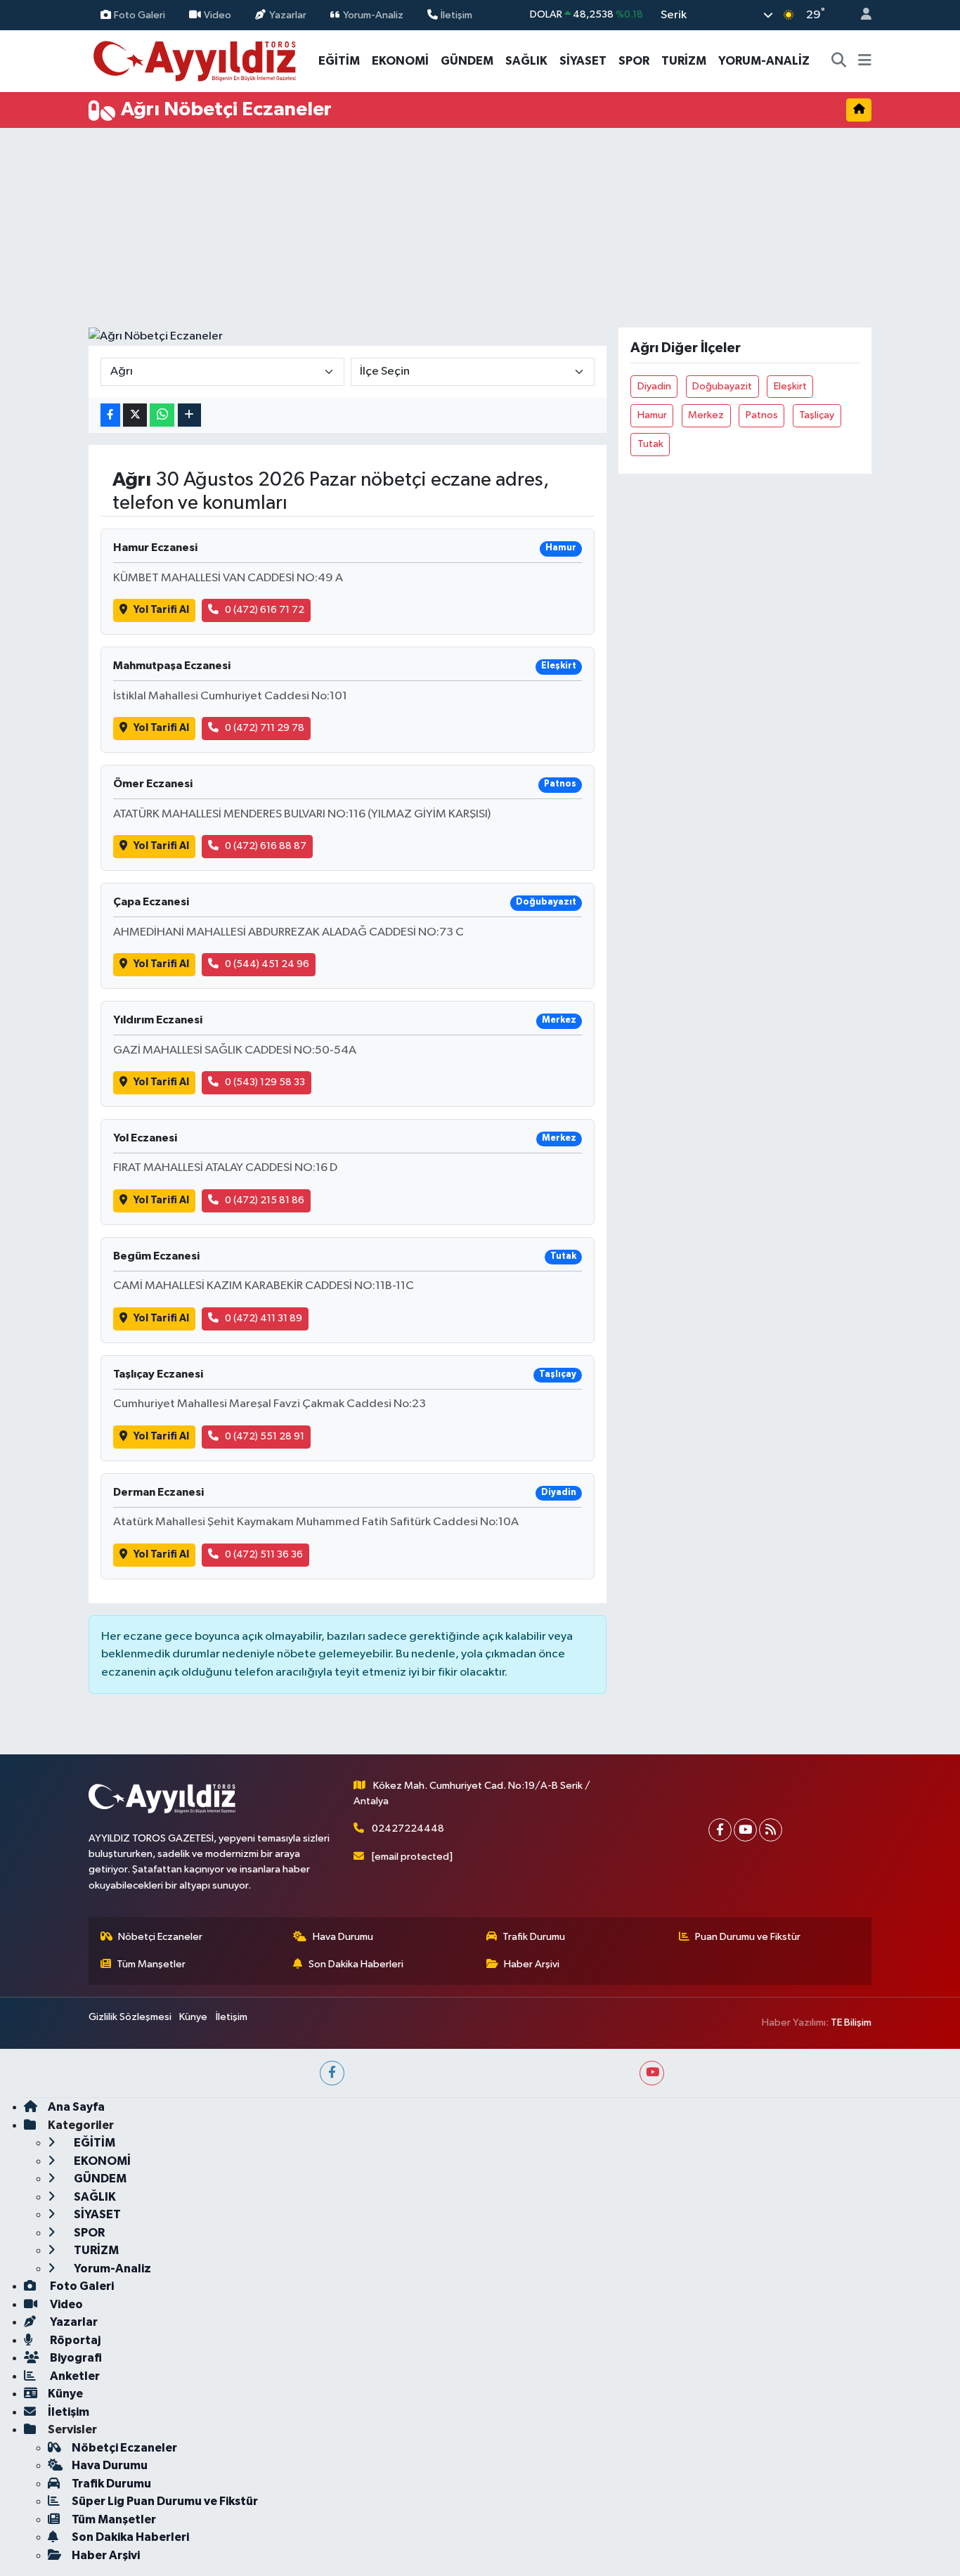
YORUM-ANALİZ (764, 61)
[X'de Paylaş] (135, 415)
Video (218, 14)
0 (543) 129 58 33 (265, 1082)
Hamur (652, 415)
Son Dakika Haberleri (356, 1964)
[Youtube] (745, 1830)
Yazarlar (288, 14)
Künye (193, 2017)
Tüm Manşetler (151, 1964)
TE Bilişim (851, 2022)
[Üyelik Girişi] (860, 15)
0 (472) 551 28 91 (265, 1436)
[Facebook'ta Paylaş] (110, 415)
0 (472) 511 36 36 (264, 1554)
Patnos (762, 415)
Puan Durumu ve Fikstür (748, 1937)
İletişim (456, 14)
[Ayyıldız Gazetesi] (196, 60)
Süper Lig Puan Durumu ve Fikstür (165, 2501)
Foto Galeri (140, 14)
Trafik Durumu (534, 1937)
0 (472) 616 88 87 (266, 846)
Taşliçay (817, 415)
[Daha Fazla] (189, 415)
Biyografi (75, 2358)
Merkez (706, 415)
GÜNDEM (467, 61)
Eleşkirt (790, 386)
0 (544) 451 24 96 (267, 964)
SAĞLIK (526, 61)
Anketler (74, 2376)
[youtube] (652, 2073)
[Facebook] (720, 1830)
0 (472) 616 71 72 (265, 610)
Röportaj (74, 2340)
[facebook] (332, 2073)
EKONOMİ (400, 61)
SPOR (634, 61)
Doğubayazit (722, 386)
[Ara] (839, 61)
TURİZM (684, 61)
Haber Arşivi (532, 1964)
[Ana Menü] (865, 61)
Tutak (650, 444)
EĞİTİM (339, 61)
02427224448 (408, 1829)
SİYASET (583, 61)
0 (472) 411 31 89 (264, 1318)
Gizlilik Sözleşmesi (130, 2017)
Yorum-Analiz (373, 14)
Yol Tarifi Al (161, 610)
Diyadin (654, 386)
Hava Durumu (343, 1937)
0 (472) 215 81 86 (265, 1200)
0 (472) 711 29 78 (265, 728)
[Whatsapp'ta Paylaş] (162, 415)
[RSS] (771, 1830)
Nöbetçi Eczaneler (160, 1937)
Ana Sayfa (76, 2107)
